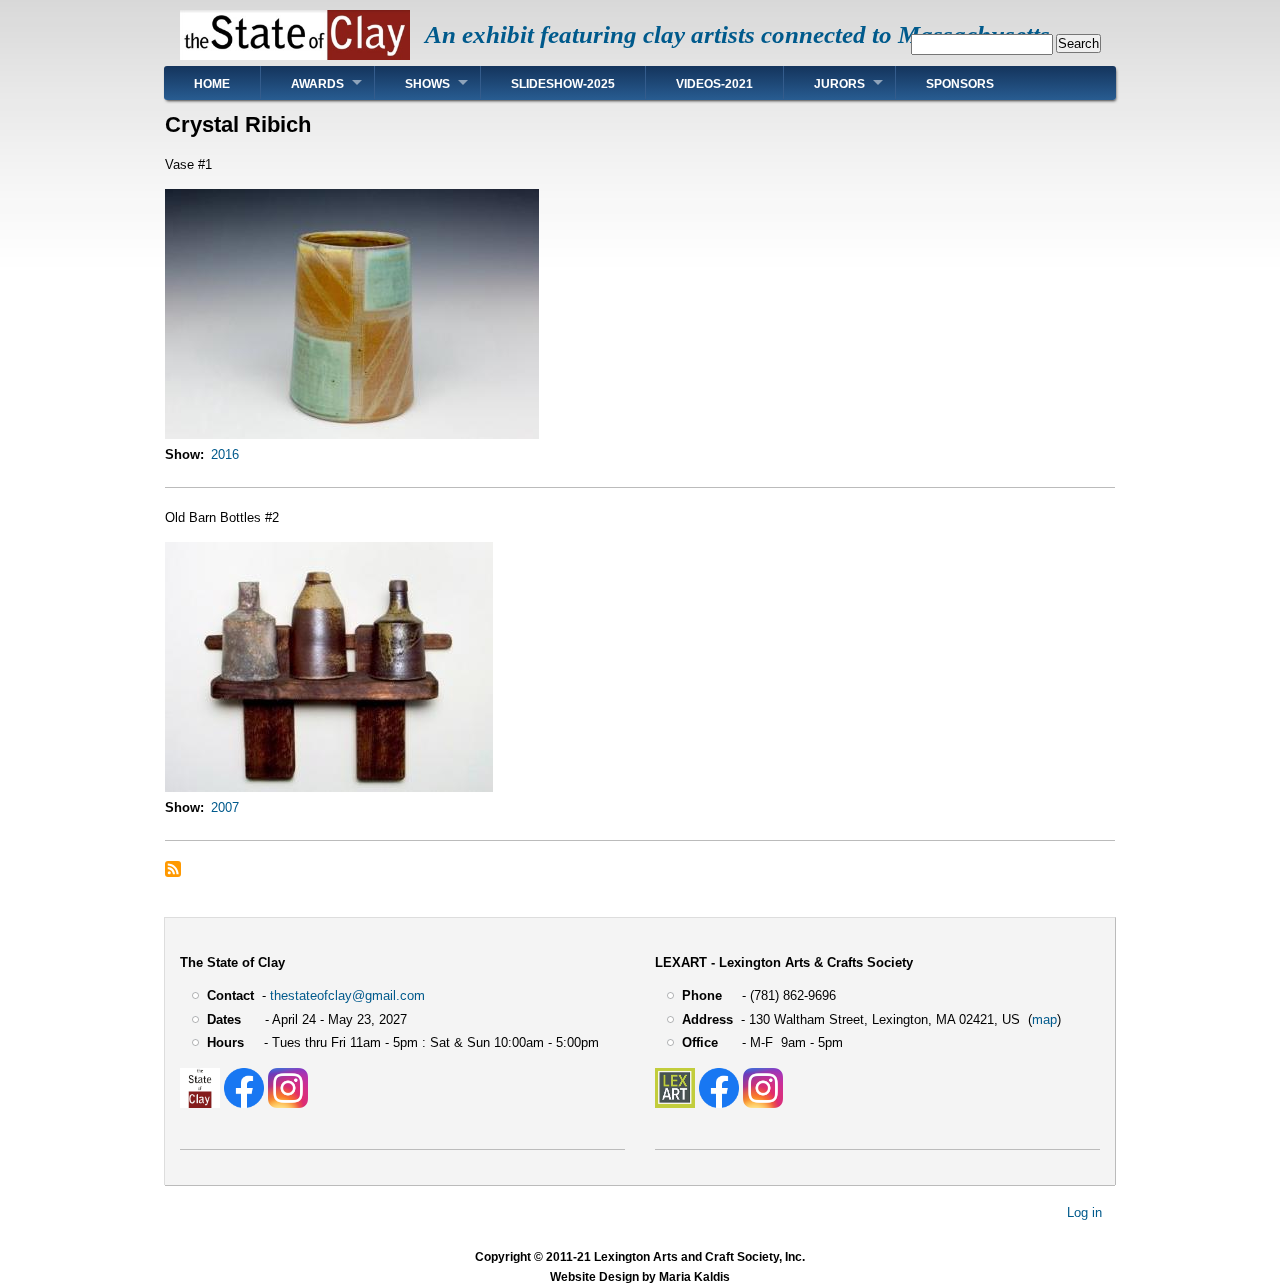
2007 (225, 807)
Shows (427, 84)
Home (212, 84)
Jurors (839, 84)
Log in (1084, 1212)
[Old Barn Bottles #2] (329, 787)
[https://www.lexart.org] (675, 1103)
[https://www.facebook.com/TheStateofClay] (244, 1103)
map (1044, 1019)
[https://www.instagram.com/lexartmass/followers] (763, 1103)
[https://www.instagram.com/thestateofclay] (288, 1103)
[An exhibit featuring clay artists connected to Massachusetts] (295, 55)
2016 (225, 454)
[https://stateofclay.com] (200, 1103)
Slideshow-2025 (563, 84)
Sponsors (960, 84)
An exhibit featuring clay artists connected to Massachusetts (737, 34)
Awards (317, 84)
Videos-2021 (714, 84)
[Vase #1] (352, 434)
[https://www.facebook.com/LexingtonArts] (719, 1103)
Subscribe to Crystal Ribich (173, 869)
